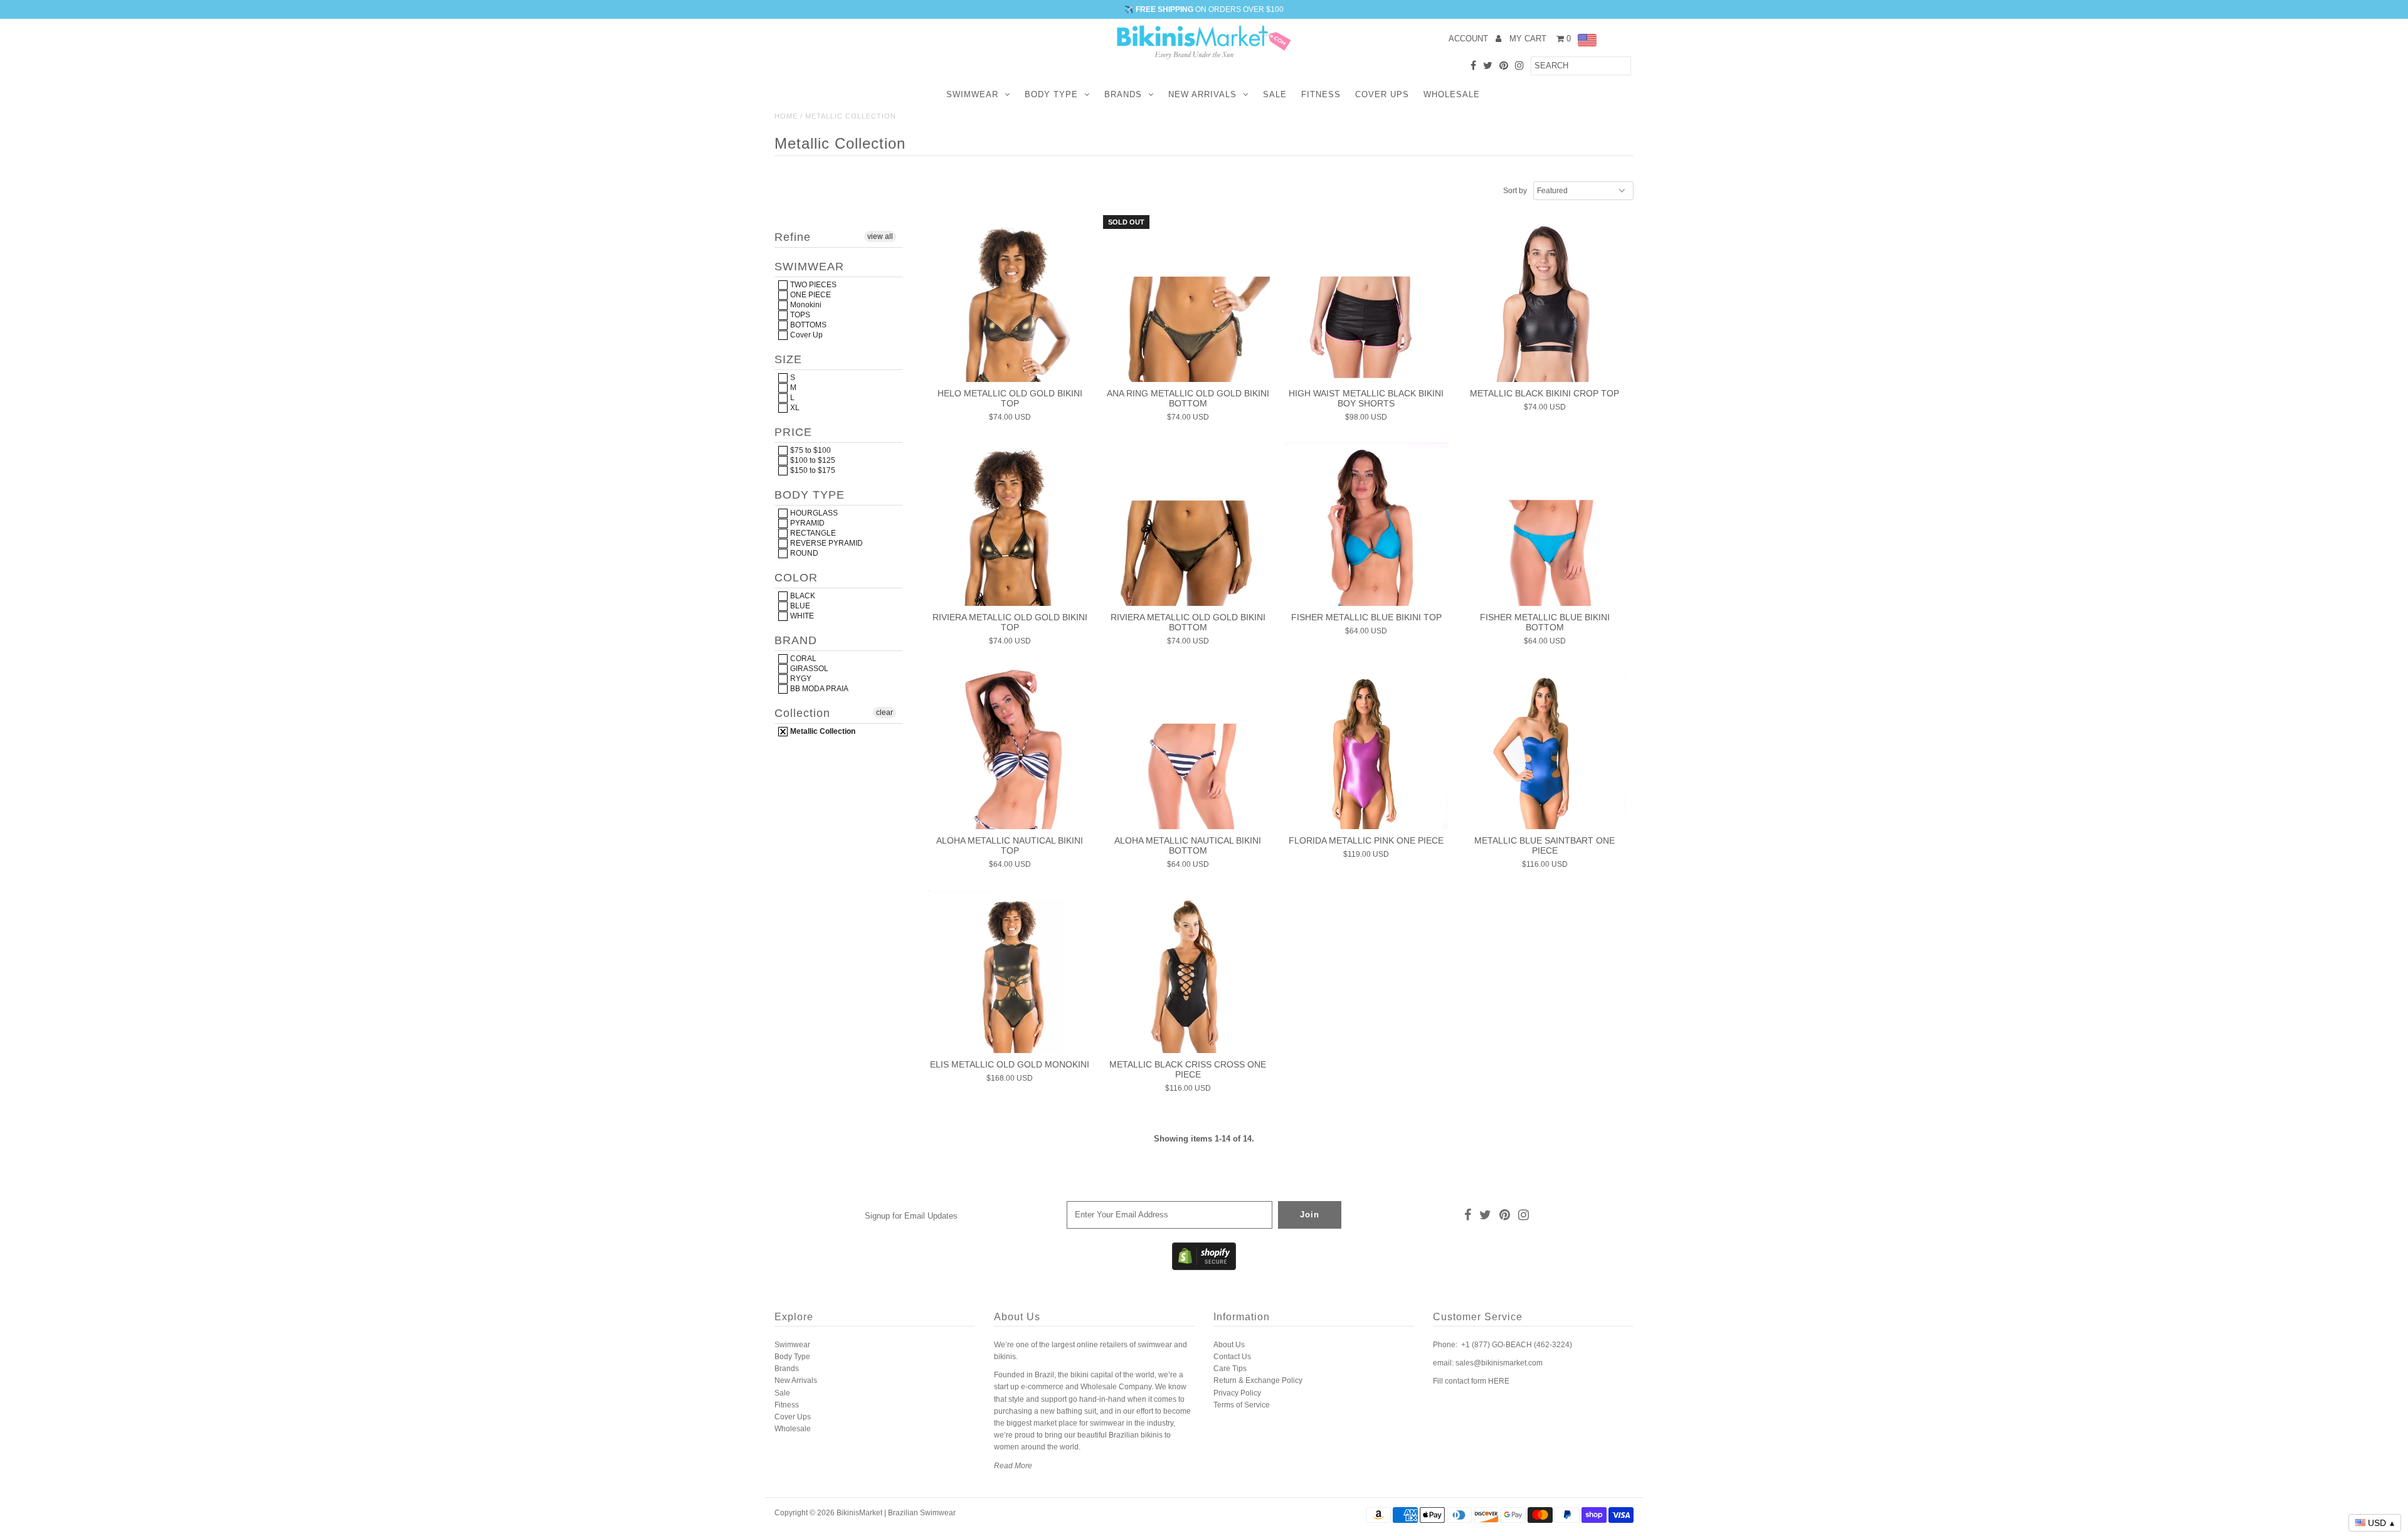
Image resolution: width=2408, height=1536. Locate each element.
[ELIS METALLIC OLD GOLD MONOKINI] (1010, 972)
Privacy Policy (1237, 1393)
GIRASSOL (808, 669)
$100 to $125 (812, 460)
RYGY (800, 679)
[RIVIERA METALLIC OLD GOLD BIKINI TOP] (1010, 524)
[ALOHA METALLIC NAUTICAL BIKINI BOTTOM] (1188, 748)
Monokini (805, 305)
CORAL (802, 659)
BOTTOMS (807, 325)
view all (880, 236)
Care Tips (1230, 1369)
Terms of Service (1242, 1405)
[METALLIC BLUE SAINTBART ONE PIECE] (1545, 748)
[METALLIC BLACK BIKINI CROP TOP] (1545, 300)
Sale (1275, 94)
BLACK (802, 596)
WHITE (801, 616)
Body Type (1051, 94)
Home (786, 116)
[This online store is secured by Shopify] (1204, 1268)
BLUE (799, 606)
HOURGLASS (813, 513)
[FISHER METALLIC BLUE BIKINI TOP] (1366, 524)
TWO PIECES (812, 285)
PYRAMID (806, 523)
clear (885, 712)
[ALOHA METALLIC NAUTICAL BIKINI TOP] (1010, 748)
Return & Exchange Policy (1258, 1380)
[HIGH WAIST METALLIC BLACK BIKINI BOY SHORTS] (1366, 300)
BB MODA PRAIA (818, 689)
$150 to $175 (812, 470)
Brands (1123, 94)
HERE (1499, 1381)
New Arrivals (1202, 94)
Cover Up (805, 335)
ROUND (803, 553)
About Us (1229, 1345)
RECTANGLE (812, 533)
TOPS (799, 315)
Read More (1013, 1466)
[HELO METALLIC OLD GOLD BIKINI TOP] (1010, 300)
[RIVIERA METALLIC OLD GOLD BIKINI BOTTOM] (1188, 524)
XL (794, 408)
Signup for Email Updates (911, 1216)
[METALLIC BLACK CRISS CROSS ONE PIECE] (1188, 972)
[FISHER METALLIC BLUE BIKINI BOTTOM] (1545, 524)
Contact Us (1232, 1357)
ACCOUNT (1470, 39)
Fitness (1321, 94)
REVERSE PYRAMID (826, 543)
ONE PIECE (810, 295)
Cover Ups (1382, 94)
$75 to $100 (810, 450)
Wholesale (1452, 94)
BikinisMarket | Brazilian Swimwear (896, 1513)
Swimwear (972, 94)
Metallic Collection (822, 731)
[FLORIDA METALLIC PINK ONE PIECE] (1366, 748)
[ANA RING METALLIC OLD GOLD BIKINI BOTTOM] (1188, 300)
